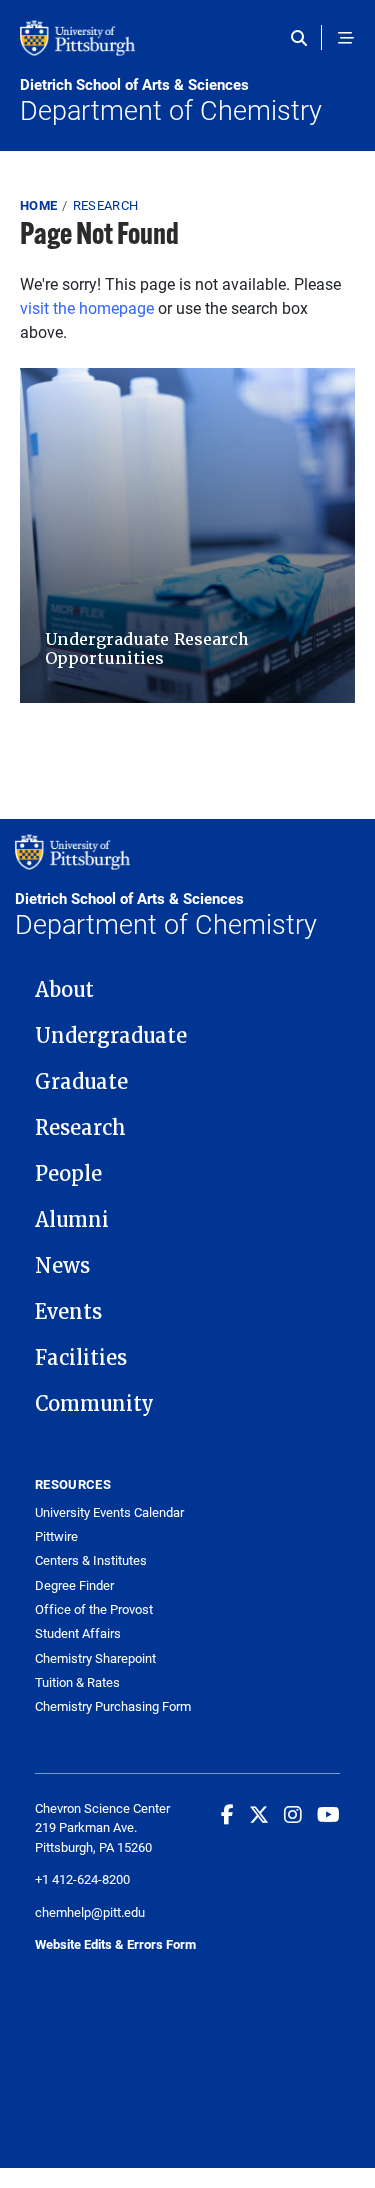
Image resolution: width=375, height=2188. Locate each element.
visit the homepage (87, 307)
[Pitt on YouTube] (328, 1814)
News (62, 1266)
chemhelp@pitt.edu (90, 1912)
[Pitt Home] (187, 48)
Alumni (72, 1220)
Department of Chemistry (171, 101)
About (64, 990)
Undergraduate (111, 1036)
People (68, 1174)
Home (38, 205)
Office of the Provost (94, 1609)
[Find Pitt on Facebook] (227, 1814)
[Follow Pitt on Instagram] (293, 1814)
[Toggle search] (303, 38)
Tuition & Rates (77, 1682)
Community (94, 1404)
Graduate (81, 1082)
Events (68, 1312)
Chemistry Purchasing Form (113, 1706)
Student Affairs (78, 1633)
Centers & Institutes (91, 1560)
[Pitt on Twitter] (259, 1814)
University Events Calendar (109, 1512)
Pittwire (56, 1536)
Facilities (81, 1358)
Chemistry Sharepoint (95, 1658)
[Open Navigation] (346, 38)
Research (106, 205)
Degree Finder (74, 1585)
